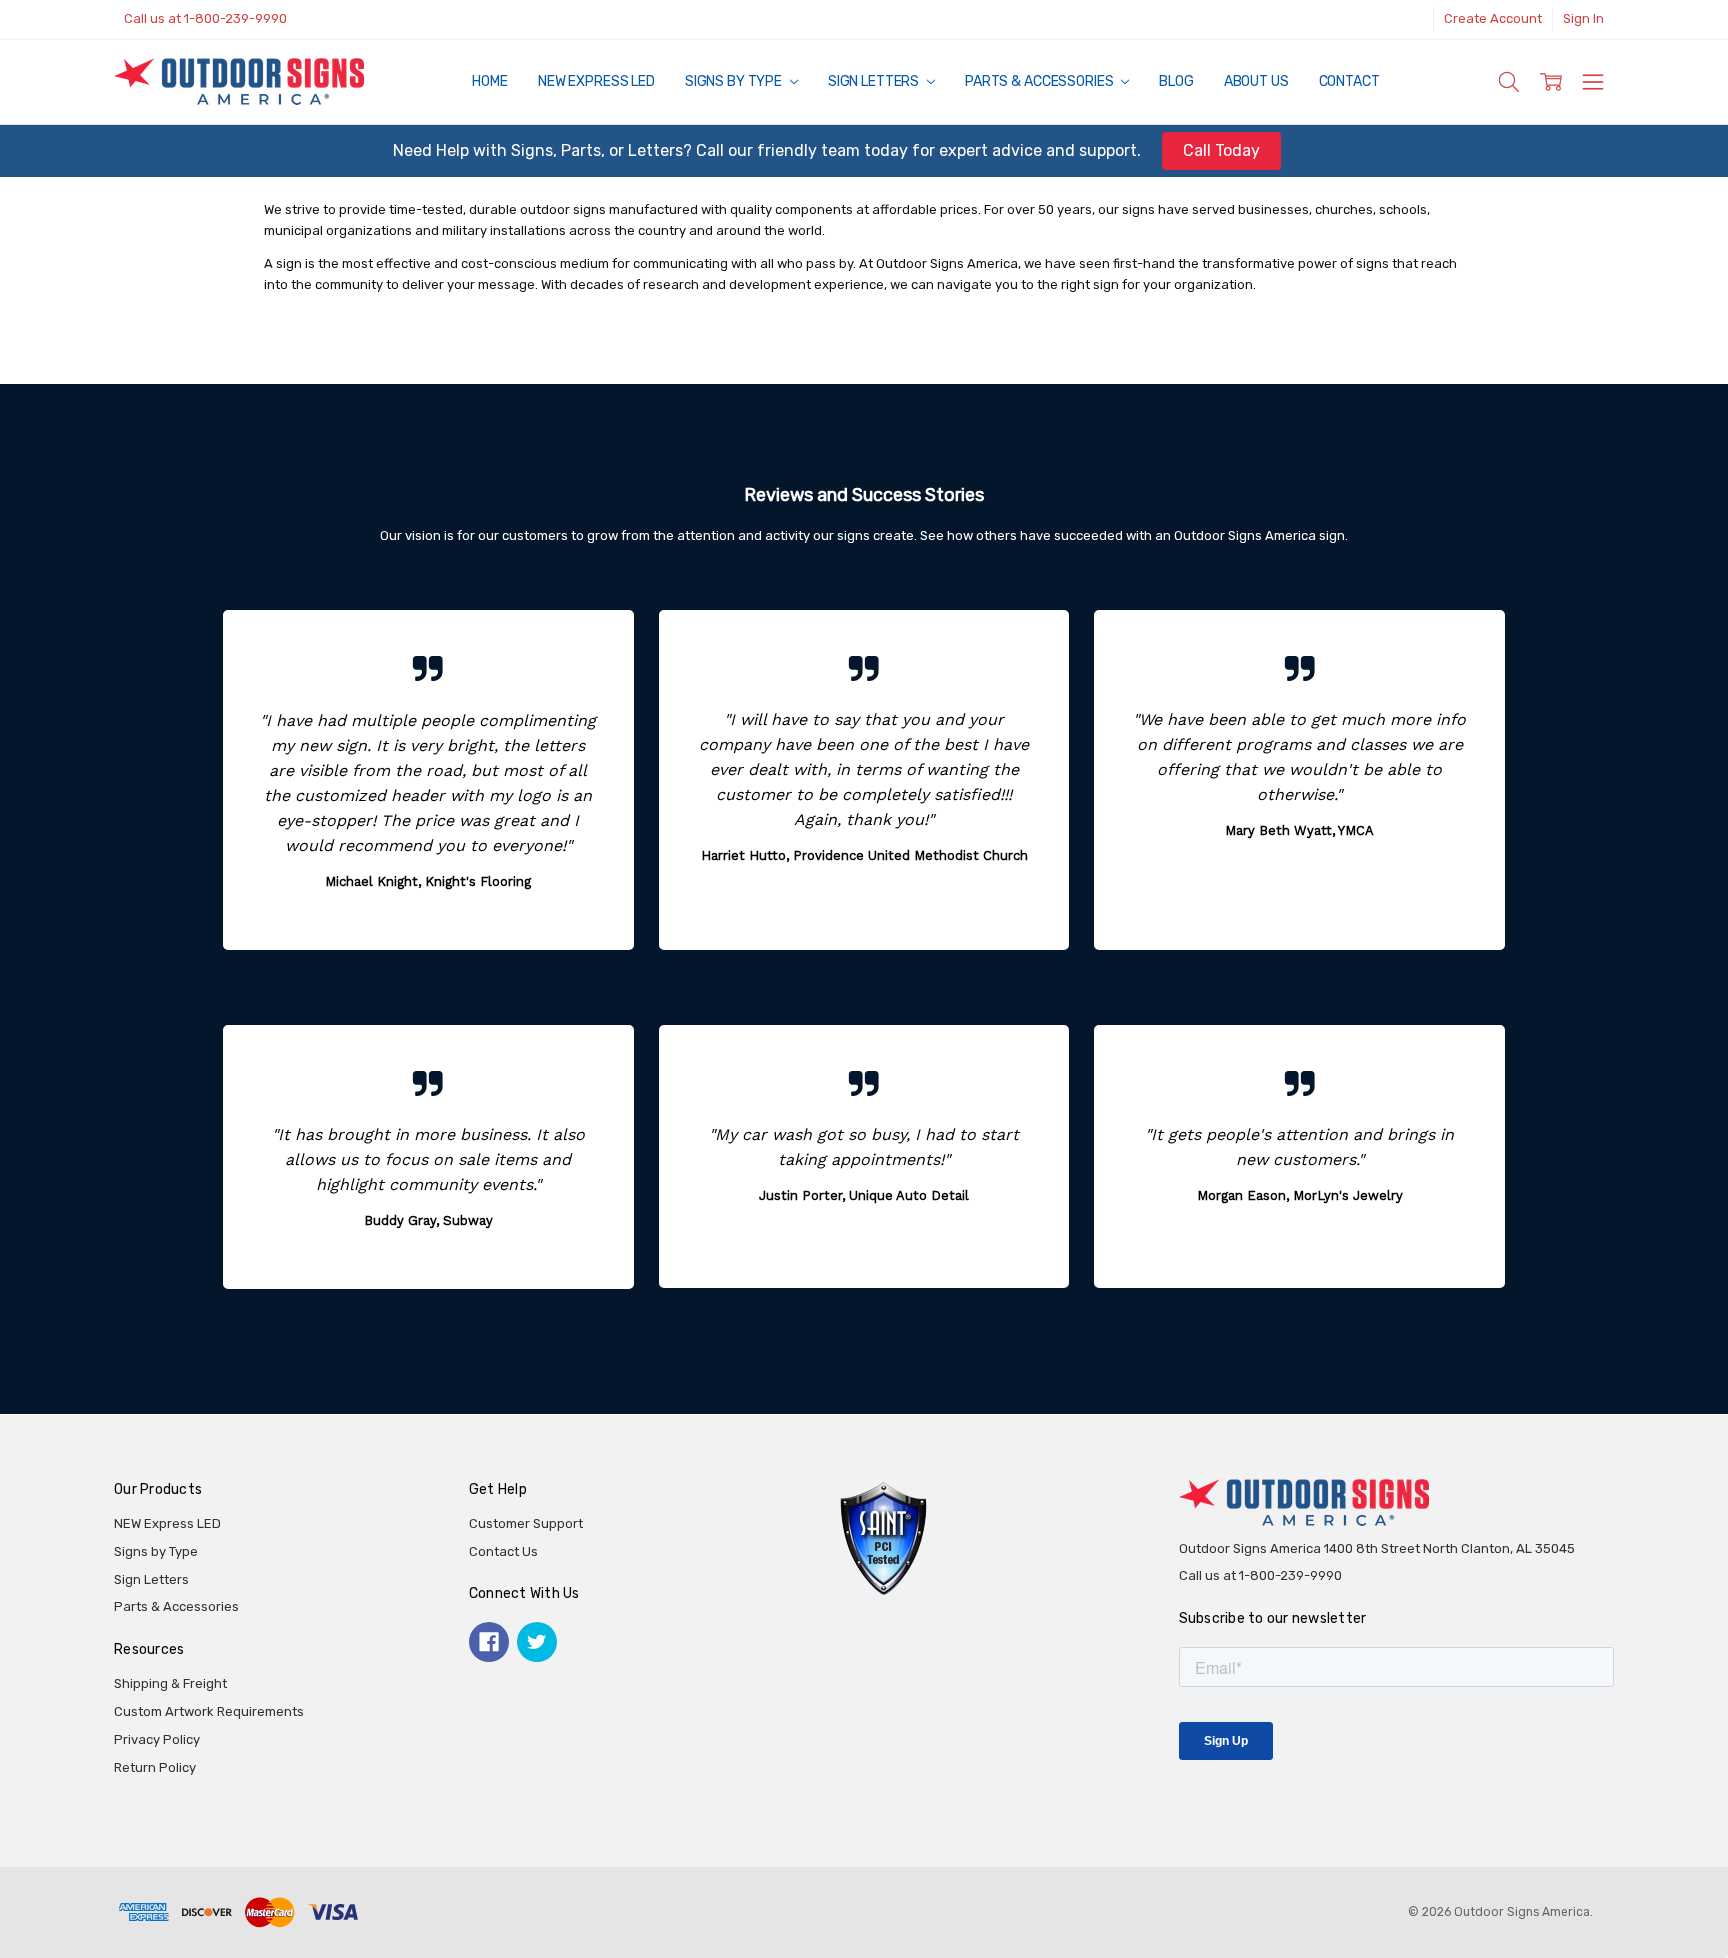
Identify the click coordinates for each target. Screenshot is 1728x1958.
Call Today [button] (1221, 150)
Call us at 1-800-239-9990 (205, 18)
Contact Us (503, 1551)
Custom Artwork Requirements (209, 1711)
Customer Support (526, 1523)
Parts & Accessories (1040, 81)
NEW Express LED (596, 81)
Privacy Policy (157, 1739)
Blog (1176, 81)
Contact (1349, 81)
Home (489, 81)
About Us (1256, 81)
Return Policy (155, 1767)
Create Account (1493, 18)
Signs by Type (735, 81)
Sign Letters (875, 81)
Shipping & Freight (170, 1683)
